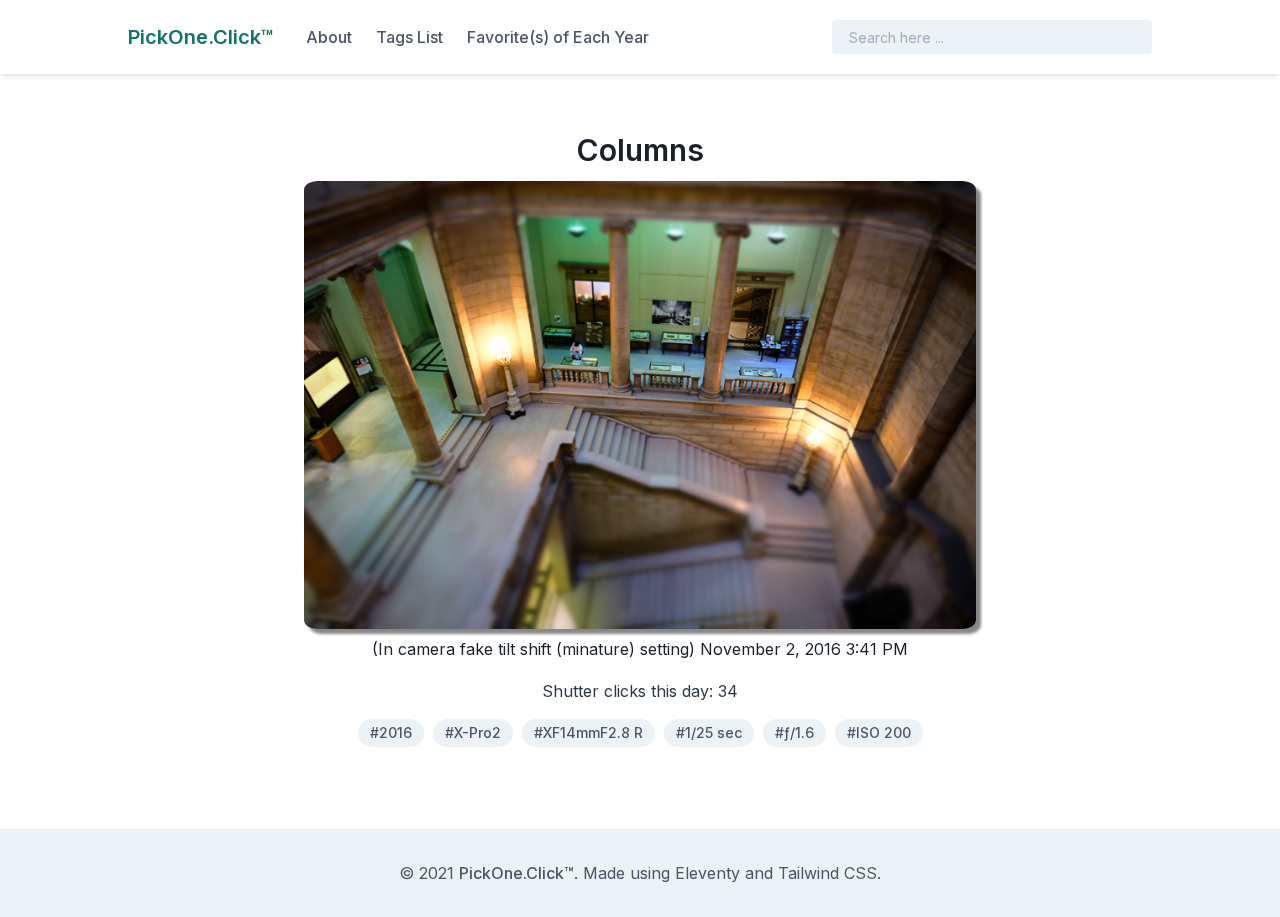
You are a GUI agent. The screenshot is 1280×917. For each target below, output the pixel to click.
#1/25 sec (709, 732)
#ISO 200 (879, 732)
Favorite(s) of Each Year (558, 37)
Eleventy (707, 873)
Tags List (409, 37)
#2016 (391, 732)
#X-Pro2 (473, 732)
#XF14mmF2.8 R (588, 732)
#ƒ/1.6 (794, 732)
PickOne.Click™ (516, 873)
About (329, 37)
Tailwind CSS (827, 873)
